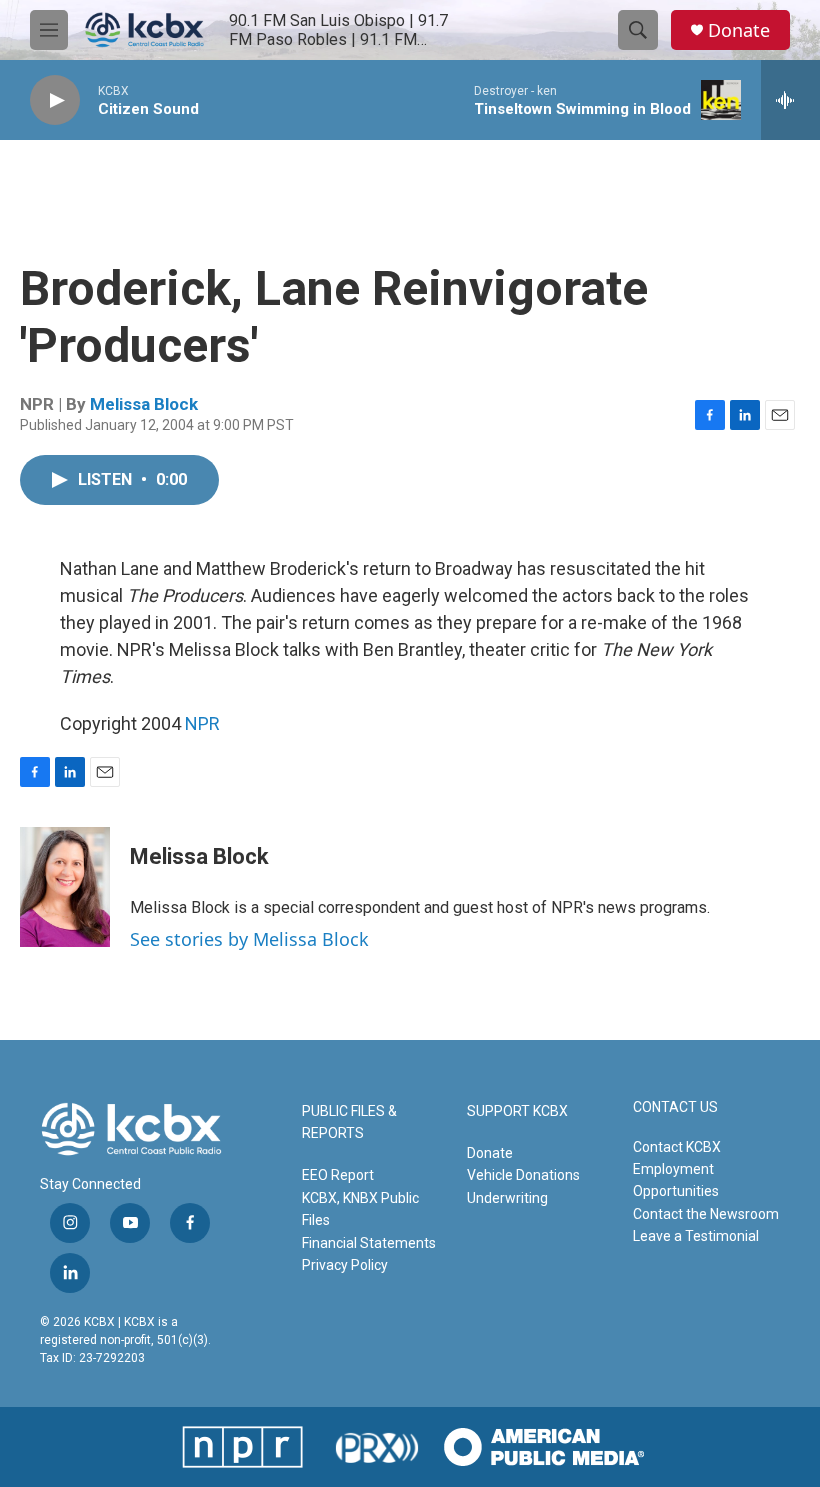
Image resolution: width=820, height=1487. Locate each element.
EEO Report (338, 1175)
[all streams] (790, 100)
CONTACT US (675, 1107)
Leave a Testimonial (696, 1236)
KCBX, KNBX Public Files (360, 1209)
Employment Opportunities (676, 1180)
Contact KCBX (677, 1147)
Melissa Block (144, 404)
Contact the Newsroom (706, 1214)
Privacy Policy (345, 1265)
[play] (55, 100)
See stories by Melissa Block (249, 939)
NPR (202, 723)
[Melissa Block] (65, 887)
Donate (739, 30)
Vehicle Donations (523, 1175)
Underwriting (507, 1198)
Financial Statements (369, 1243)
